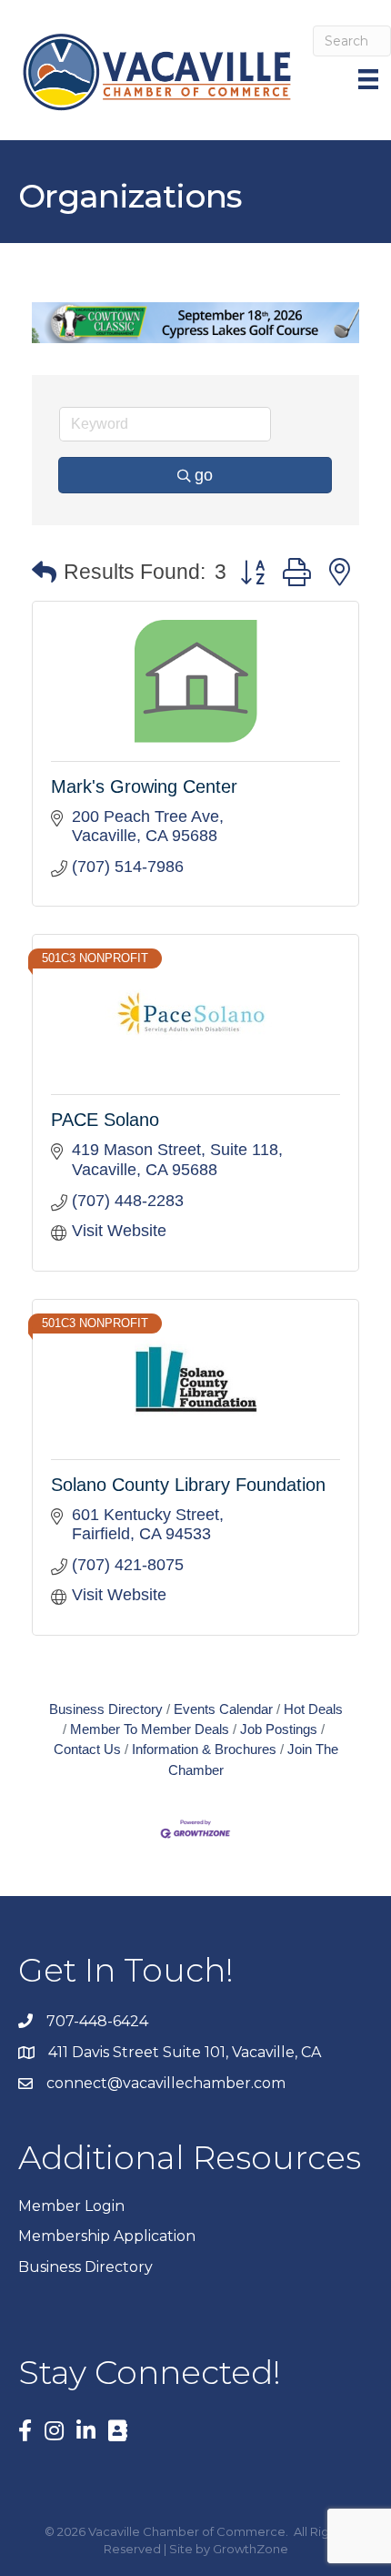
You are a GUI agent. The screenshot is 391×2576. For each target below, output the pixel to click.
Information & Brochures (204, 1749)
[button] (44, 573)
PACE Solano (105, 1120)
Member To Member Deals (150, 1729)
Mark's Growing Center (144, 786)
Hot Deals (313, 1709)
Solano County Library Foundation (188, 1485)
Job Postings (279, 1729)
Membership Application (107, 2236)
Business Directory (106, 1709)
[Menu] (370, 79)
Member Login (71, 2206)
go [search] (204, 475)
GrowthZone (251, 2549)
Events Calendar (223, 1709)
